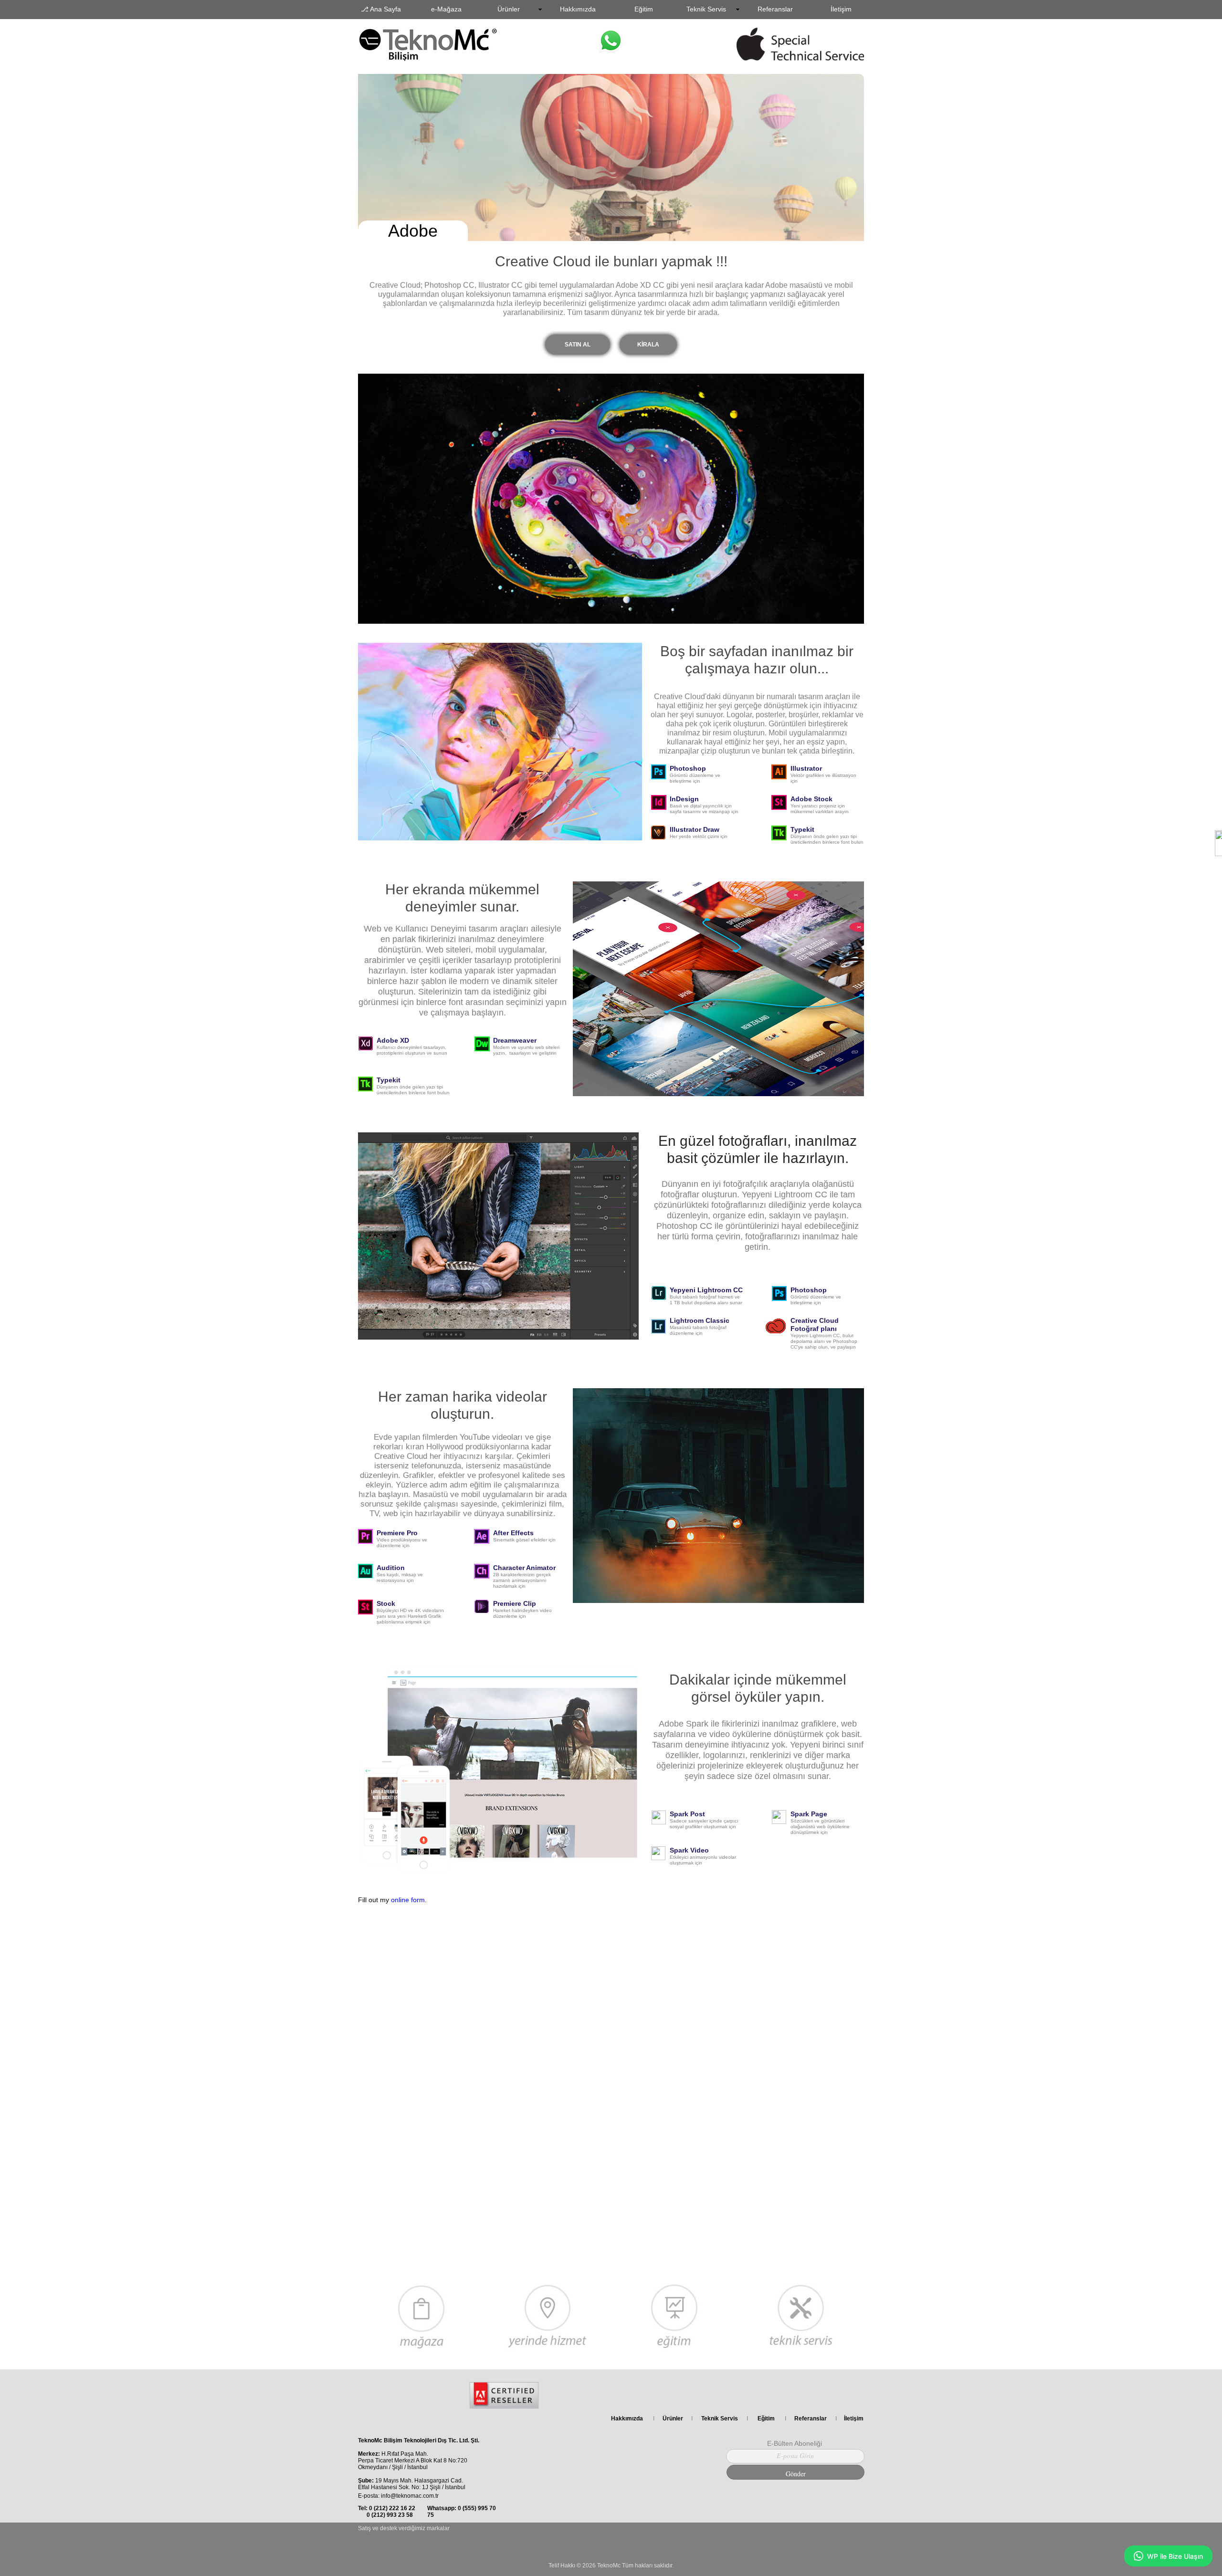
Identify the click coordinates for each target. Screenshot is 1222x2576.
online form (408, 1900)
